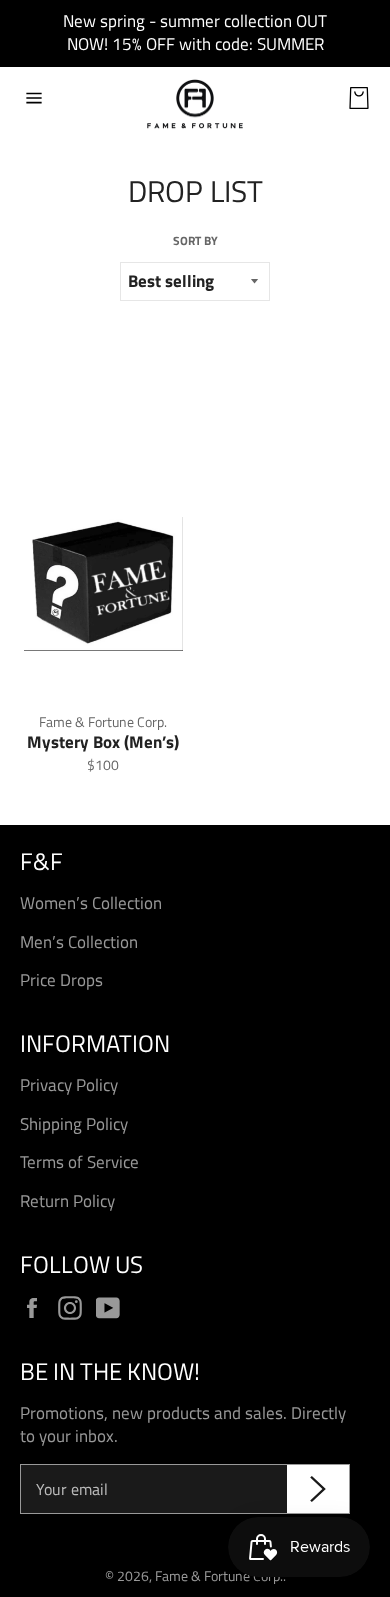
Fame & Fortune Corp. (219, 1576)
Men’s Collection (79, 942)
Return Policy (67, 1201)
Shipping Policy (74, 1124)
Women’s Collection (91, 903)
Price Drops (61, 980)
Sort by (195, 241)
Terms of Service (79, 1162)
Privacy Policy (69, 1085)
